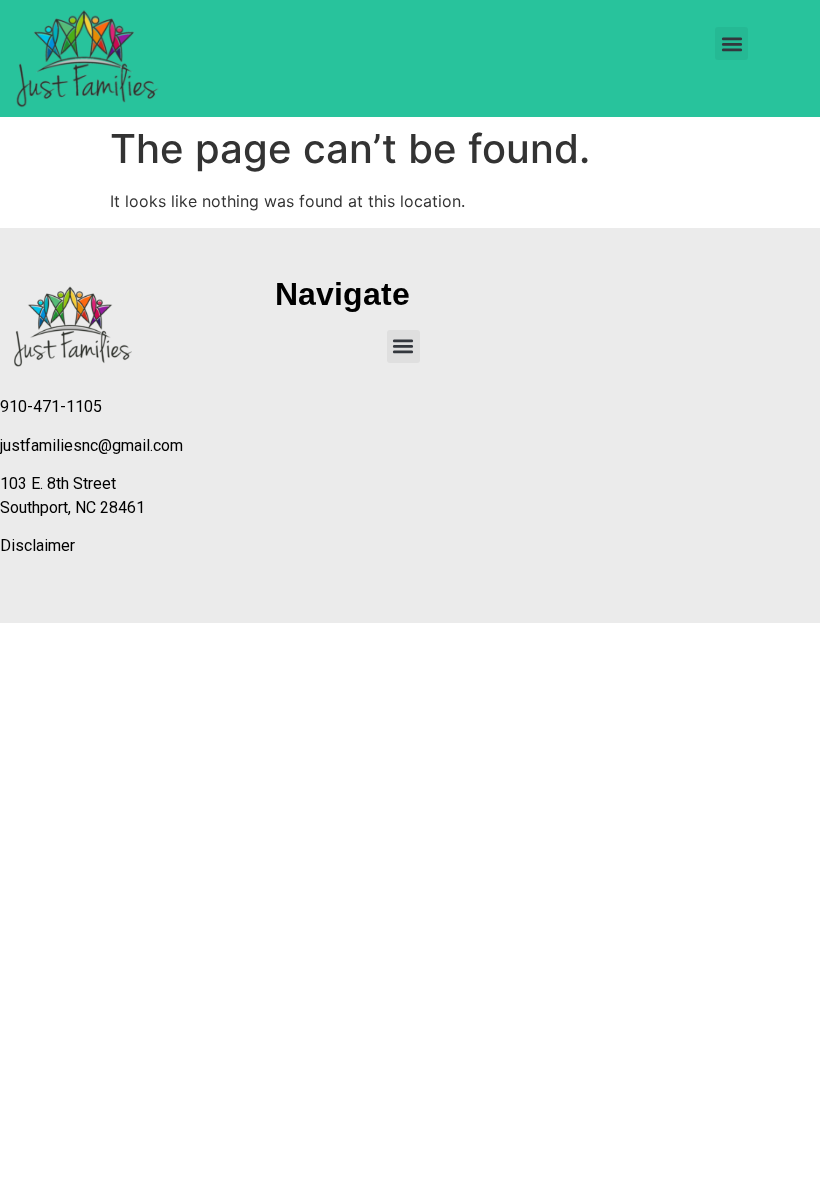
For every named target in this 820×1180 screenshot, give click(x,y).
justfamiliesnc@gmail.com (91, 445)
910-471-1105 (51, 406)
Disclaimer (37, 545)
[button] (731, 43)
